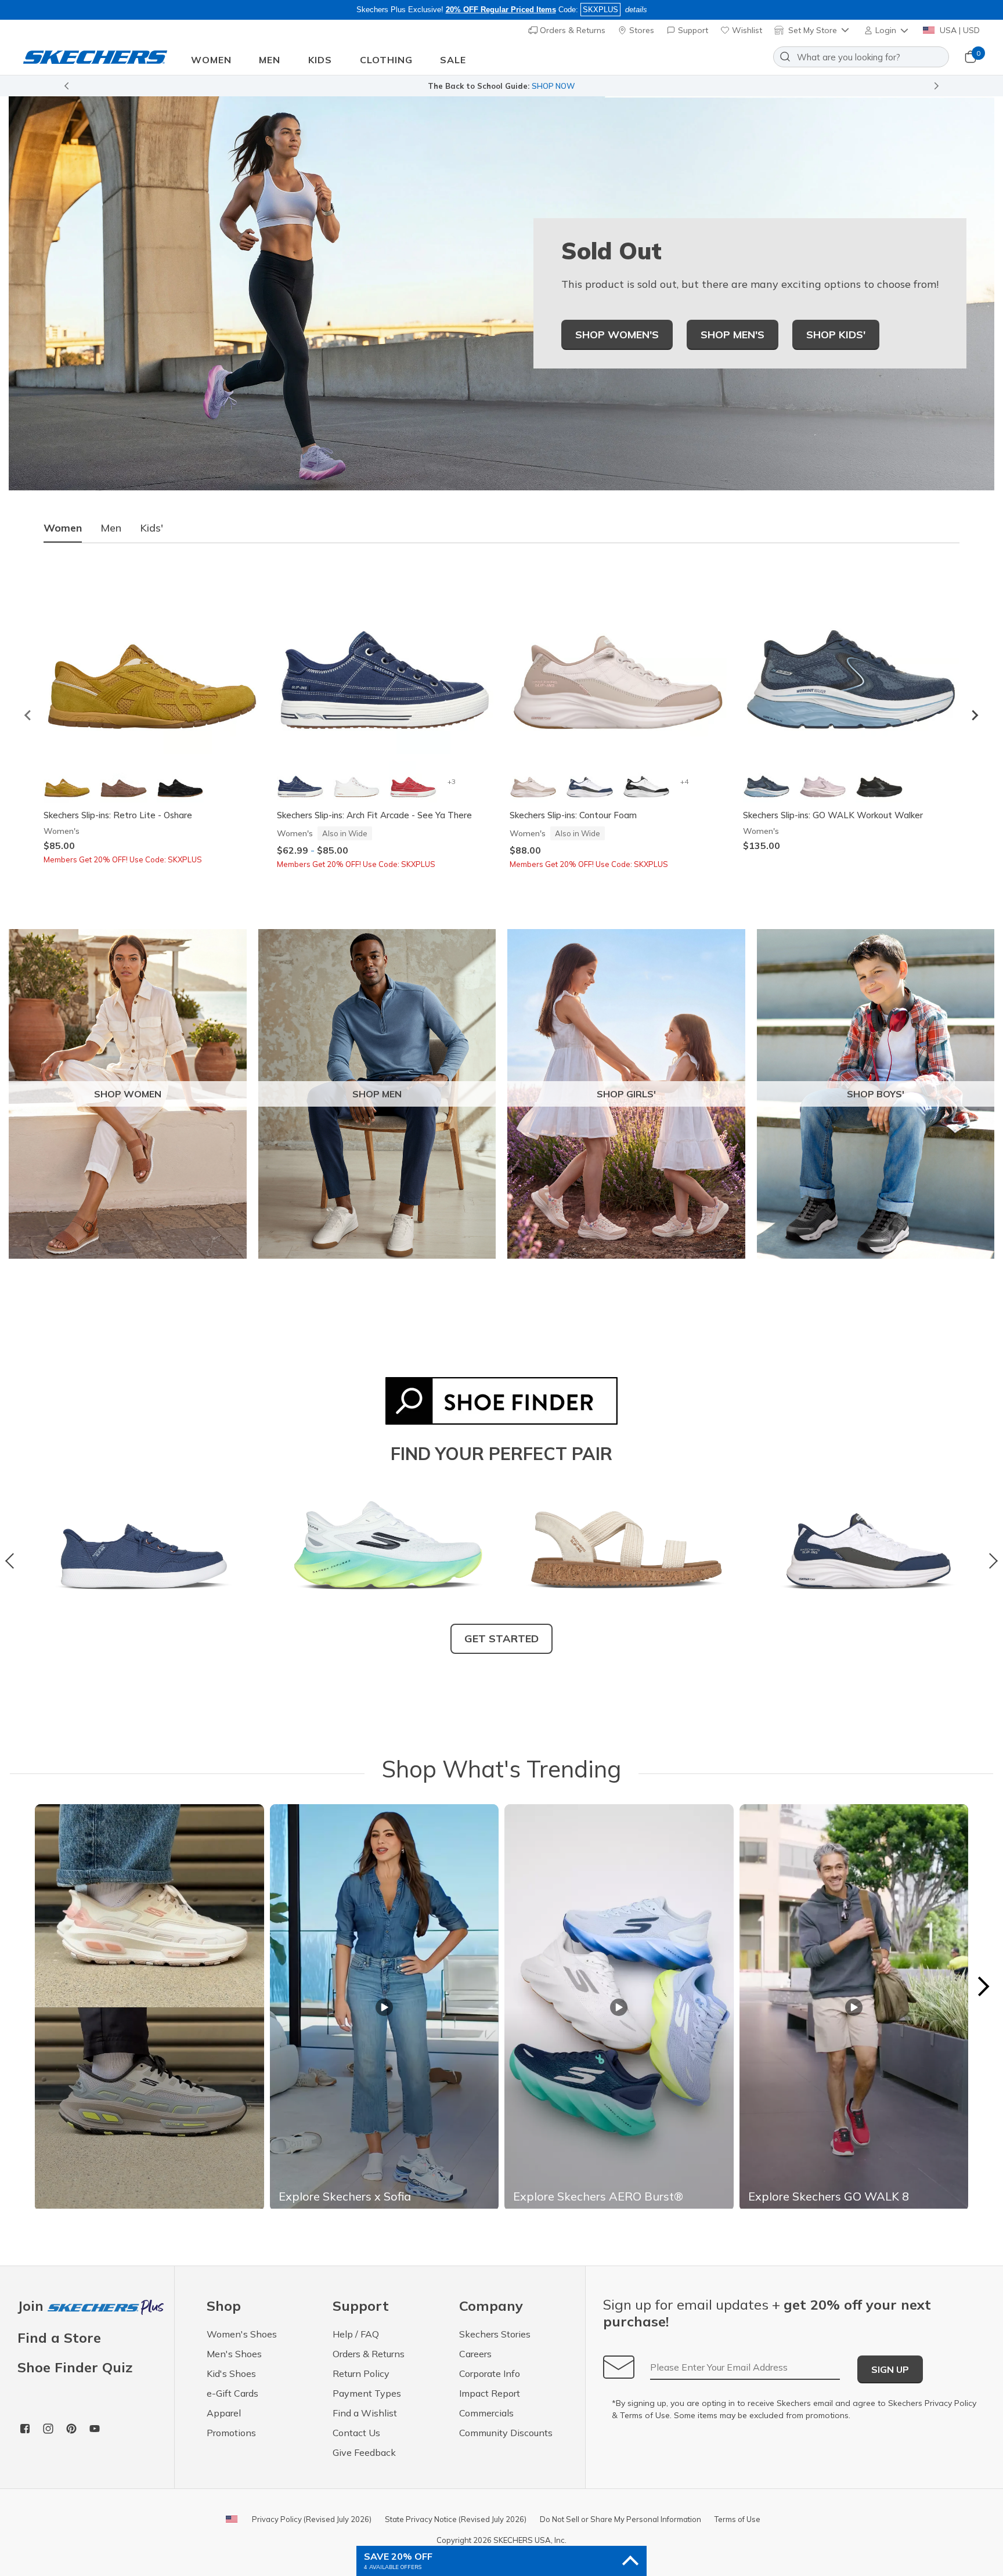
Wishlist (746, 30)
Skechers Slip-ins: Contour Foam (573, 815)
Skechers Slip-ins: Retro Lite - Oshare (118, 815)
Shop (600, 86)
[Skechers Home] (95, 57)
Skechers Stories (495, 2334)
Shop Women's (617, 335)
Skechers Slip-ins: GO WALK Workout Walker (833, 815)
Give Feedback (364, 2452)
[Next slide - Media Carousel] (983, 1986)
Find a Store (59, 2337)
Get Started (501, 1639)
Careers (475, 2354)
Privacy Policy (950, 2403)
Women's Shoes (242, 2334)
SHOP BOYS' (876, 1094)
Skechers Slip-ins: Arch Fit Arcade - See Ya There (374, 815)
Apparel (224, 2413)
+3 (452, 781)
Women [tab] (63, 528)
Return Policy (361, 2373)
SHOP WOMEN (128, 1094)
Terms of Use (645, 2415)
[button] (887, 30)
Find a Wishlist (365, 2413)
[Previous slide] (28, 715)
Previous (13, 1561)
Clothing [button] (386, 60)
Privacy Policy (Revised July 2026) (312, 2519)
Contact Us (356, 2433)
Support (692, 30)
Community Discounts (506, 2433)
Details (628, 86)
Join (33, 2306)
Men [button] (270, 60)
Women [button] (211, 60)
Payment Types (367, 2393)
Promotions (231, 2433)
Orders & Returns (571, 30)
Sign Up (890, 2369)
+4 (684, 781)
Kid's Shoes (231, 2373)
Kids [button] (320, 60)
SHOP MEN (377, 1094)
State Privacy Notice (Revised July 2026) (456, 2519)
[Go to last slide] (66, 86)
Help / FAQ (356, 2334)
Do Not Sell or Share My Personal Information (620, 2519)
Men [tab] (111, 528)
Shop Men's (733, 335)
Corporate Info (490, 2373)
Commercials (486, 2413)
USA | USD (959, 30)
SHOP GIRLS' (626, 1094)
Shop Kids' (836, 335)
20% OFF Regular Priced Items (501, 10)
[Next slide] (937, 86)
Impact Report (490, 2393)
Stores (641, 30)
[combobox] (861, 57)
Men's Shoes (234, 2354)
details (636, 10)
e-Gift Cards (232, 2393)
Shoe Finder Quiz (75, 2367)
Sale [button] (453, 60)
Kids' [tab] (151, 528)
